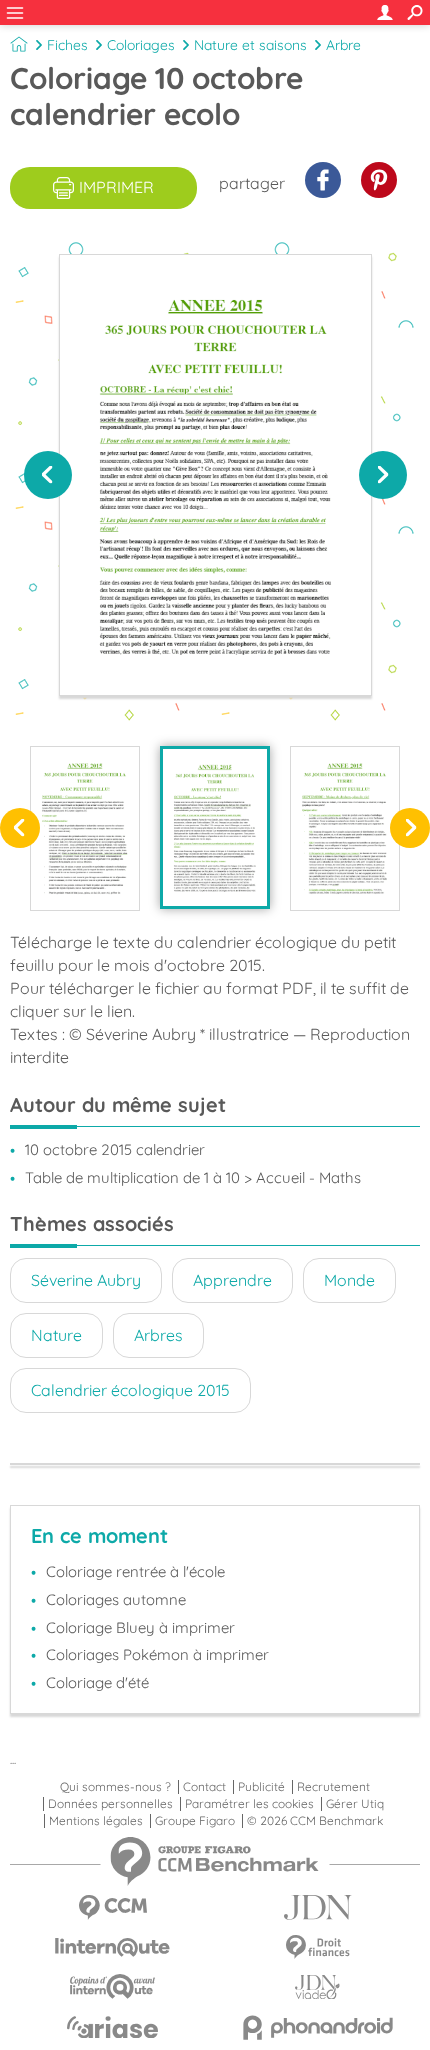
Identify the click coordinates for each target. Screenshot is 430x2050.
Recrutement (333, 1787)
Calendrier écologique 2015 (130, 1390)
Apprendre (232, 1280)
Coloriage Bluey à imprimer (140, 1627)
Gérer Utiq (355, 1804)
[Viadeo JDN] (317, 1987)
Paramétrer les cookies (249, 1804)
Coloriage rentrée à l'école (135, 1571)
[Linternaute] (112, 1947)
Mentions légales (96, 1821)
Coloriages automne (116, 1599)
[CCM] (112, 1907)
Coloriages (141, 45)
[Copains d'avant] (112, 1986)
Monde (349, 1280)
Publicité (261, 1787)
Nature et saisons (250, 45)
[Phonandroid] (317, 2027)
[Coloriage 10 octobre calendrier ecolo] (215, 827)
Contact (204, 1787)
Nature (56, 1335)
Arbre (343, 45)
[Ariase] (112, 2027)
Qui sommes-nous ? (115, 1787)
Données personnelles (110, 1804)
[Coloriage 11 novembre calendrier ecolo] (85, 828)
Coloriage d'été (97, 1682)
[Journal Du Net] (317, 1907)
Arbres (158, 1335)
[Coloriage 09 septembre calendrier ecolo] (345, 828)
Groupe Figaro (195, 1821)
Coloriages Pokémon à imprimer (157, 1654)
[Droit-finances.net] (317, 1947)
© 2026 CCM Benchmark (315, 1821)
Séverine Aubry (86, 1280)
